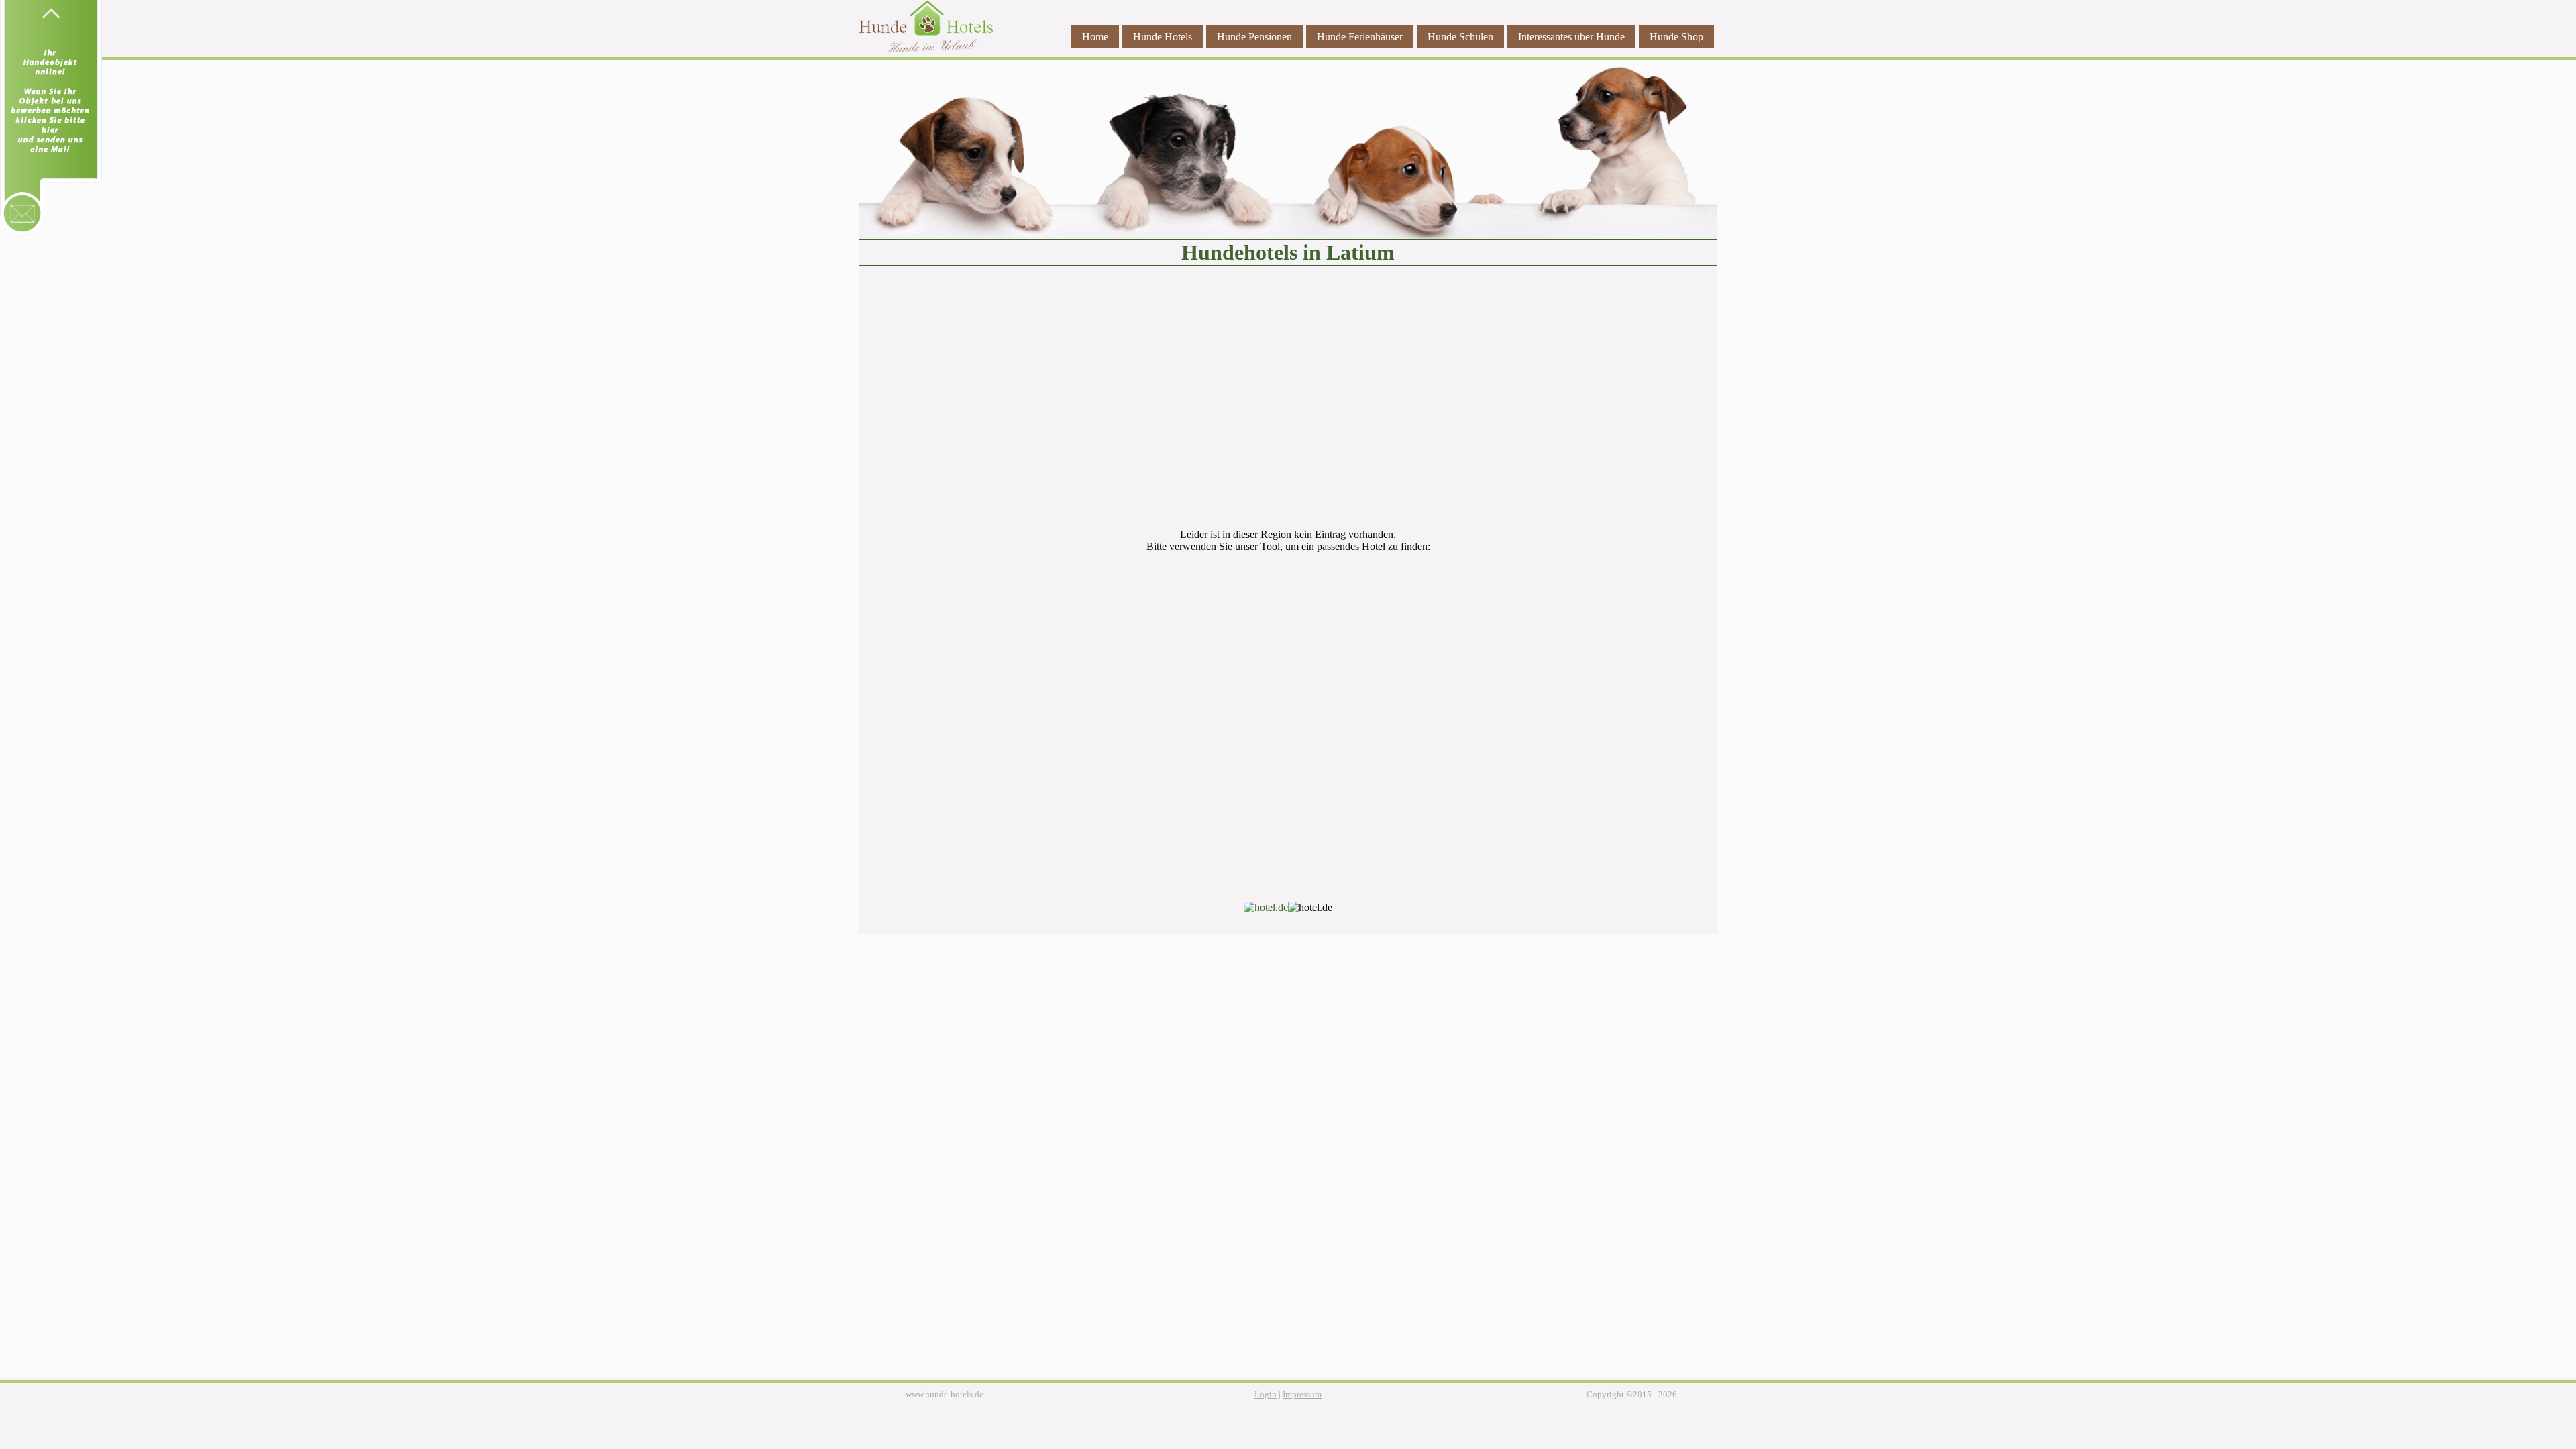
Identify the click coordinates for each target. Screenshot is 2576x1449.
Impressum (1302, 1395)
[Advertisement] (1288, 404)
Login (1266, 1395)
